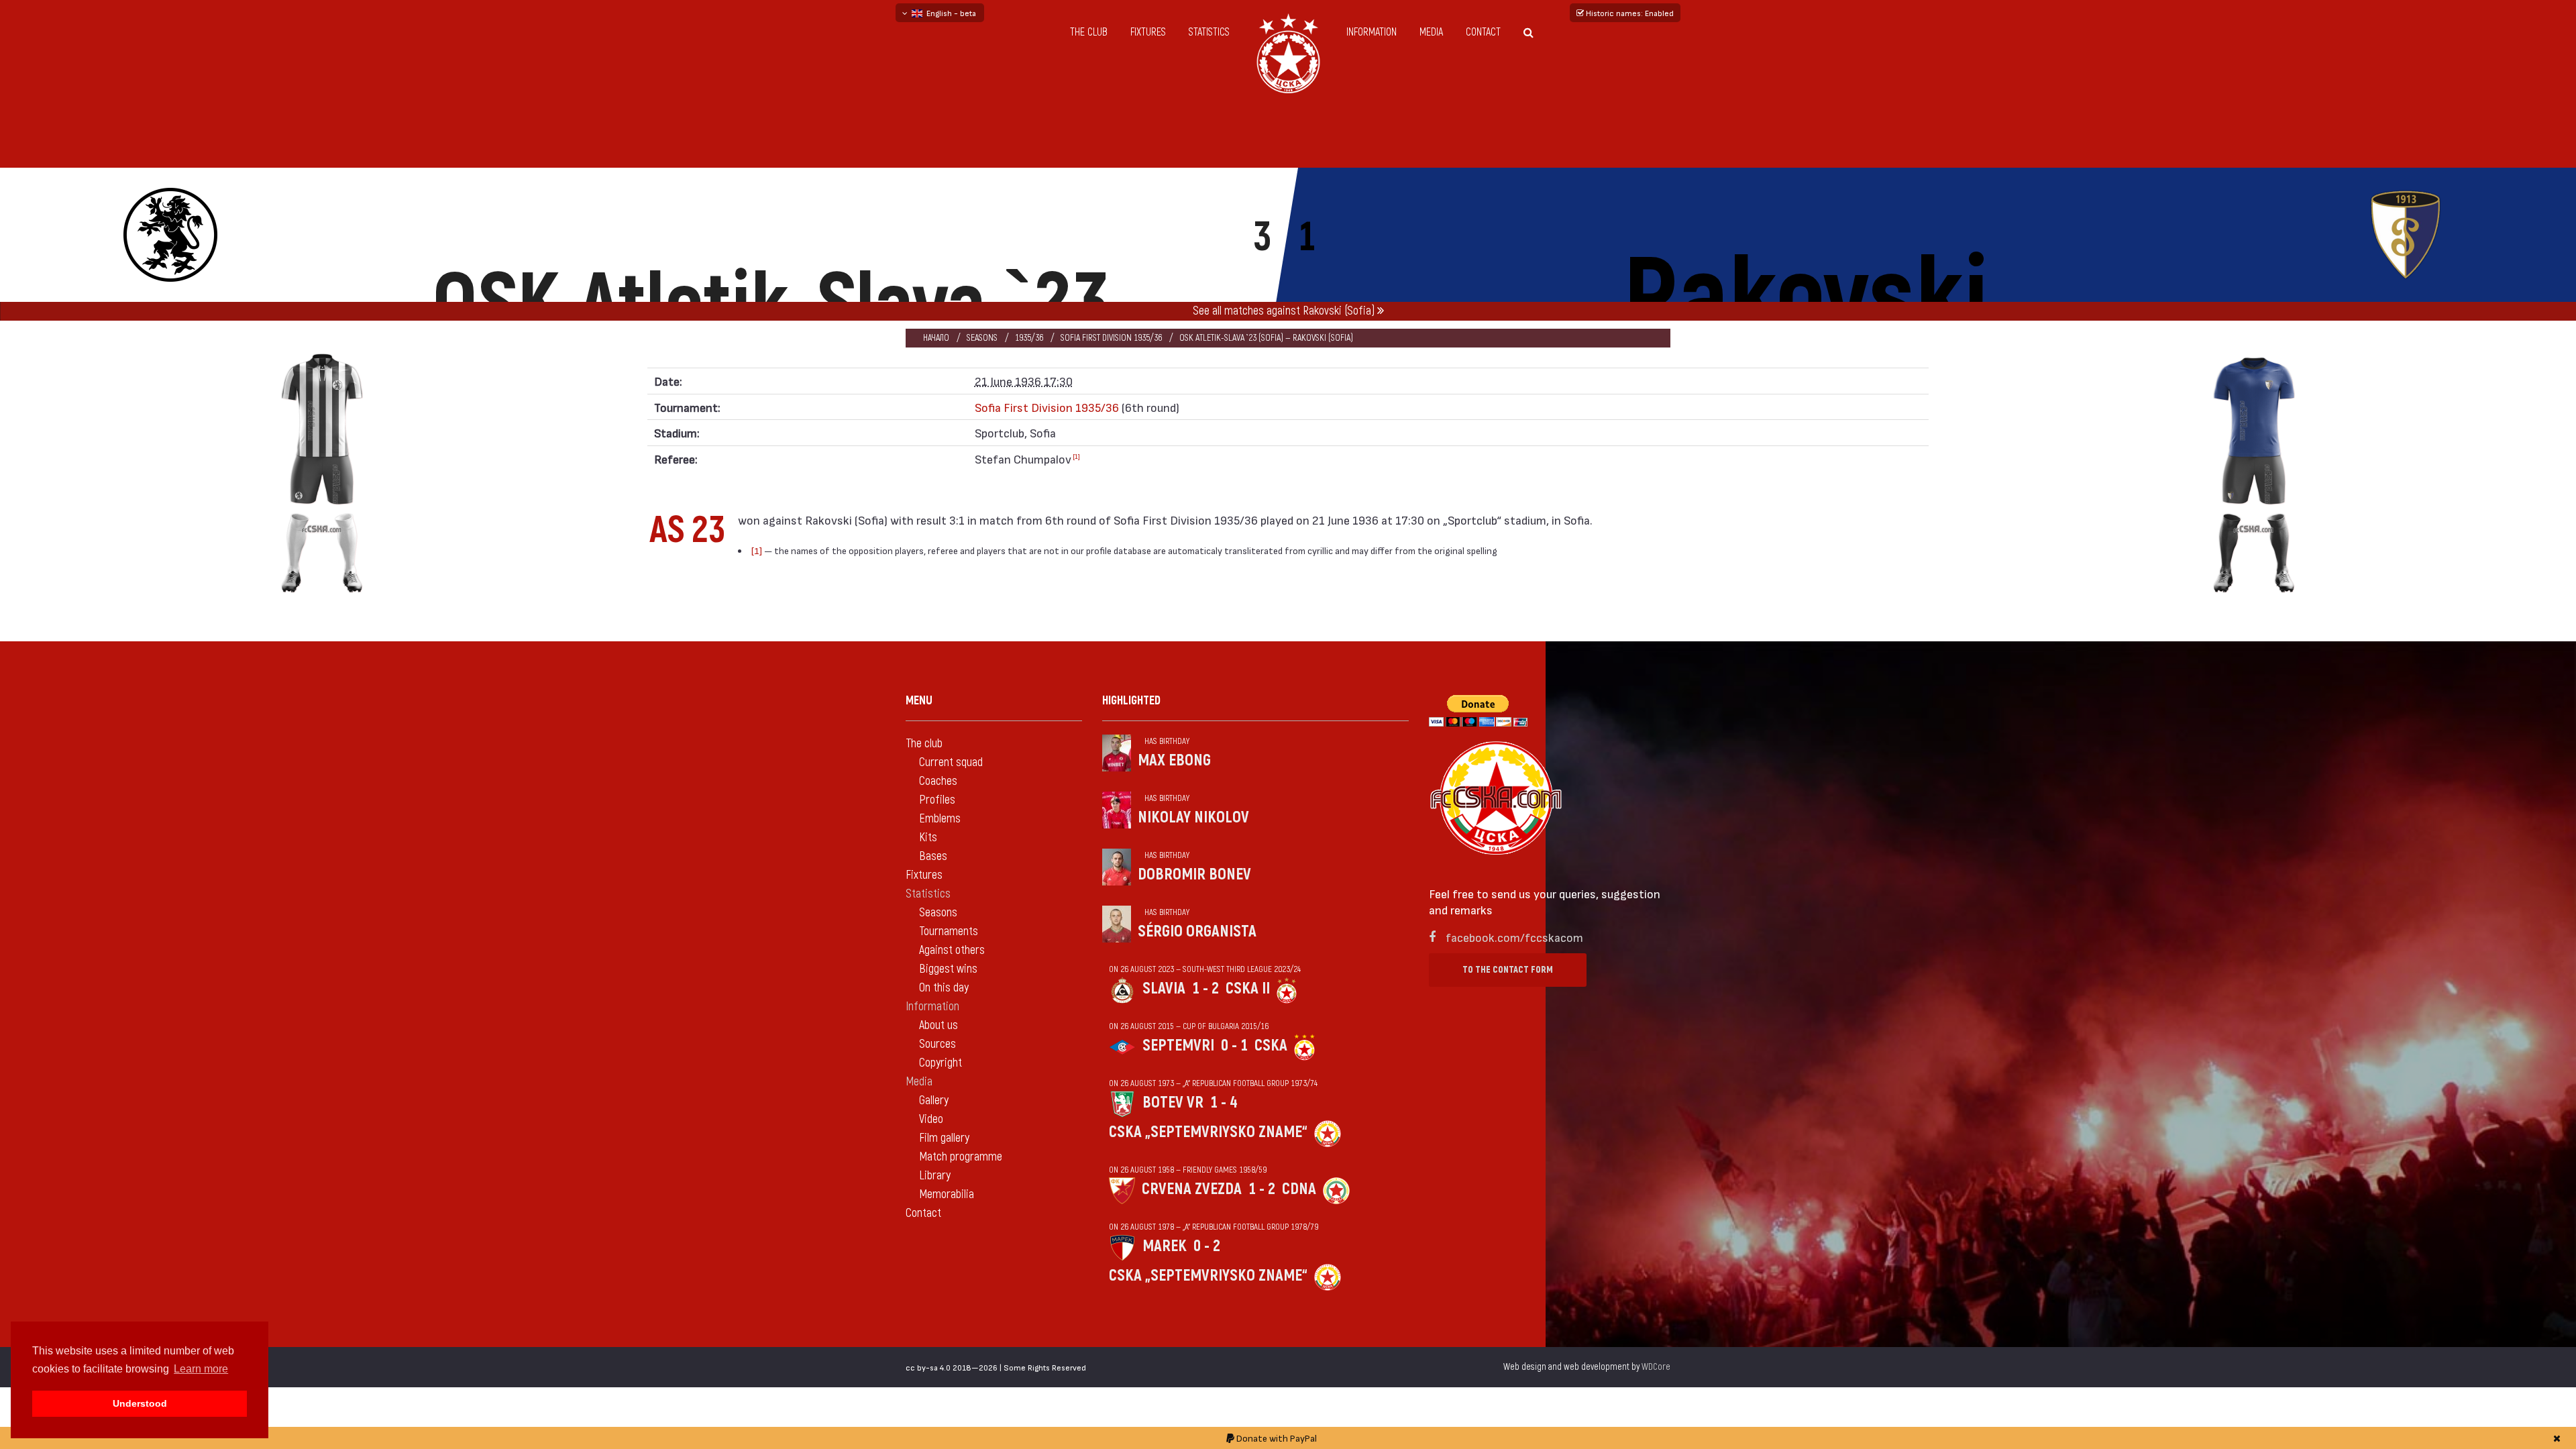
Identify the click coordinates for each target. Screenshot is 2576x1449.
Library (935, 1176)
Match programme (961, 1157)
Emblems (940, 819)
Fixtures (1148, 32)
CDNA (1299, 1189)
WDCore (1656, 1367)
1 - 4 (1224, 1103)
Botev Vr (1173, 1103)
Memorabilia (947, 1194)
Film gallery (944, 1138)
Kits (928, 838)
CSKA (1271, 1045)
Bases (933, 856)
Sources (937, 1044)
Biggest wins (948, 969)
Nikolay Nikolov (1193, 817)
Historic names (1629, 13)
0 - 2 (1207, 1246)
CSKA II (1248, 988)
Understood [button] (140, 1403)
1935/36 (1029, 338)
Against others (952, 950)
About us (938, 1025)
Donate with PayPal (1276, 1438)
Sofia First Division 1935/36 (1111, 338)
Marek (1165, 1246)
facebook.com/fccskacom (1514, 937)
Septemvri (1178, 1045)
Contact (1483, 32)
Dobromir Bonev (1194, 874)
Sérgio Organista (1197, 931)
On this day (944, 988)
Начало (936, 338)
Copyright (941, 1063)
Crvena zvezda (1192, 1189)
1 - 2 (1205, 988)
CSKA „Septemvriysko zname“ (1208, 1132)
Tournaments (949, 931)
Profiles (937, 800)
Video (931, 1119)
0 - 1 (1234, 1045)
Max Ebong (1174, 760)
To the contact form (1508, 970)
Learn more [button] (201, 1369)
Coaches (938, 781)
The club (1089, 32)
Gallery (934, 1101)
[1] (1076, 456)
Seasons (982, 338)
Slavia (1164, 988)
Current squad (951, 762)
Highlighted (1131, 701)
